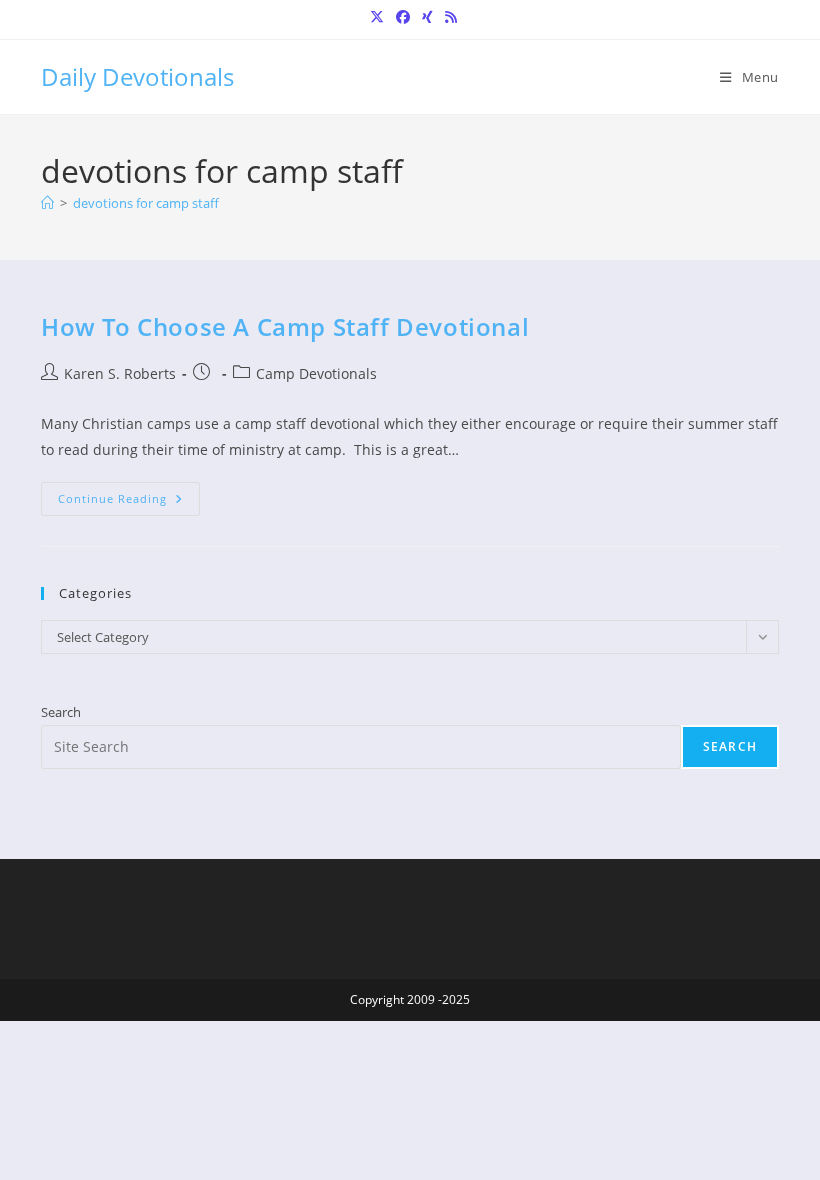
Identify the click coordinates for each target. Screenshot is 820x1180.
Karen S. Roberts (120, 373)
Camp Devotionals (316, 373)
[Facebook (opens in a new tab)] (403, 17)
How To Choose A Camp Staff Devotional (285, 326)
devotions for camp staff (146, 203)
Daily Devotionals (137, 76)
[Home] (47, 203)
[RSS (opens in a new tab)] (448, 17)
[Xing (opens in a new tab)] (427, 17)
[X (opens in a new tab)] (377, 17)
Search (61, 712)
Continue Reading (129, 502)
